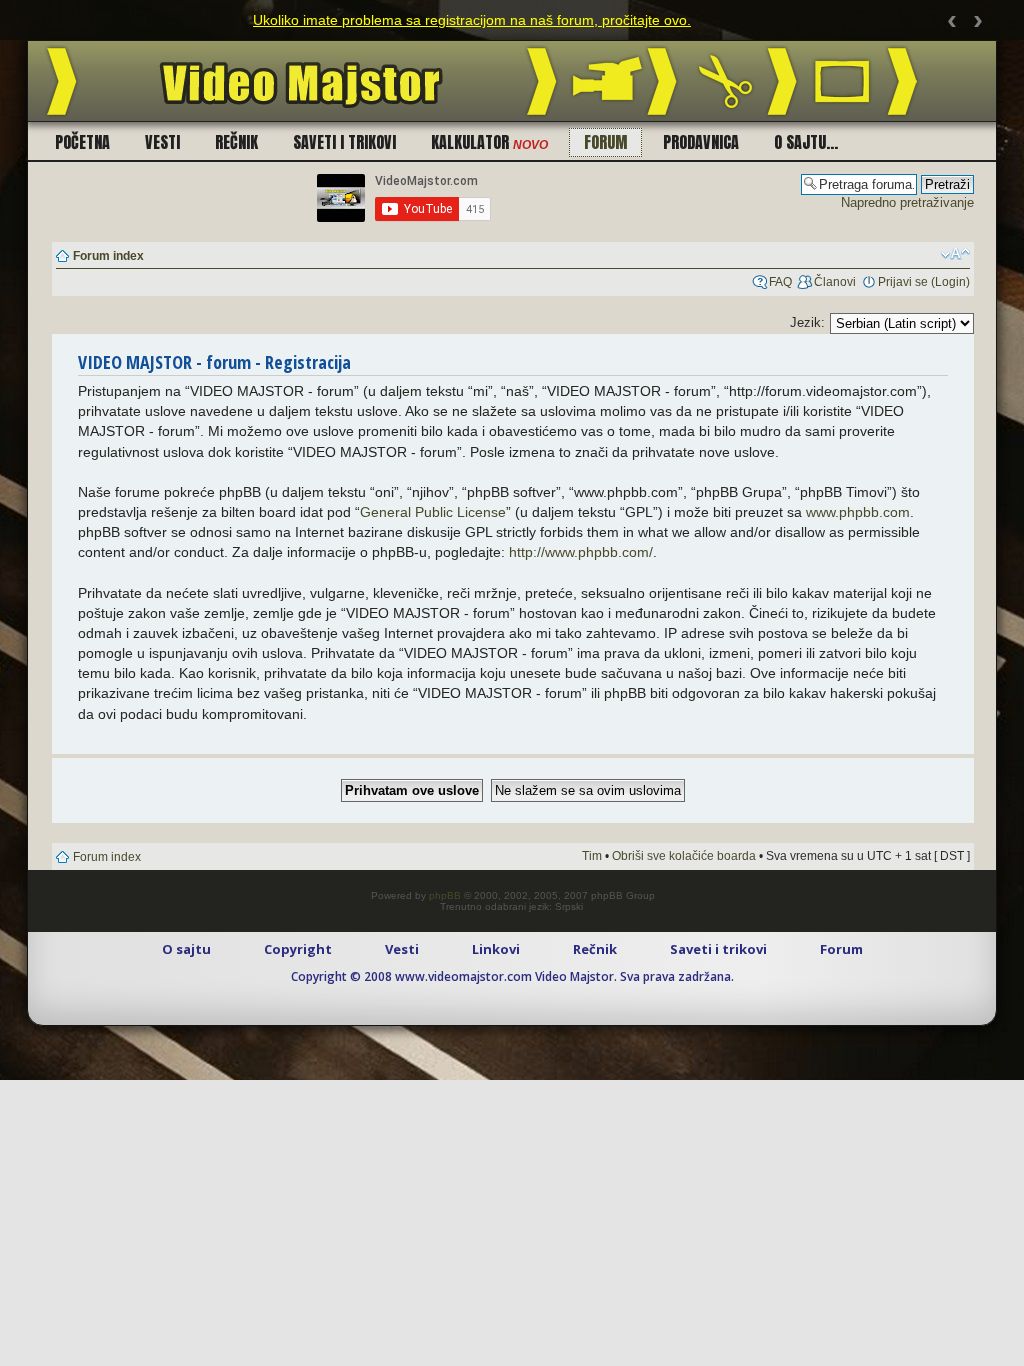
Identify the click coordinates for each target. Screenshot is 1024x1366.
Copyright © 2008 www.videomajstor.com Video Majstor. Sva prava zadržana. (512, 976)
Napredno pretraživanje (907, 202)
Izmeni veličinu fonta (955, 254)
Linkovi (496, 949)
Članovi (835, 282)
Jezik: (807, 322)
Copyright (298, 949)
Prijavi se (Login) (924, 282)
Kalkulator (489, 142)
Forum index (108, 256)
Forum (605, 142)
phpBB (445, 895)
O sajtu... (806, 142)
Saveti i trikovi (344, 142)
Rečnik (236, 142)
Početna (82, 142)
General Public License (433, 512)
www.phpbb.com (858, 512)
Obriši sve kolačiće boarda (684, 856)
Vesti (162, 142)
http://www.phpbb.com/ (581, 552)
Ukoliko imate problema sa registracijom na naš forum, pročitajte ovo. (472, 20)
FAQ (780, 282)
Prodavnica (701, 142)
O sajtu (186, 949)
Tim (592, 856)
